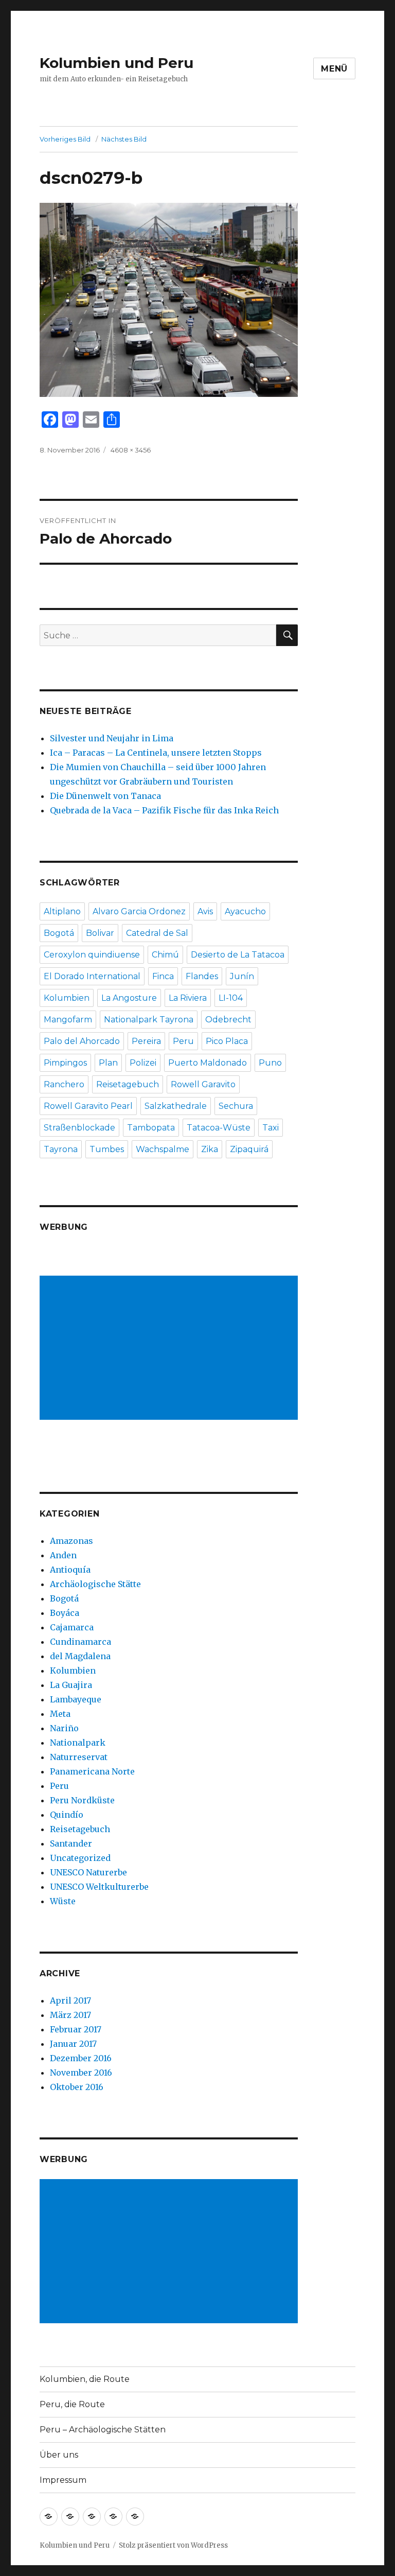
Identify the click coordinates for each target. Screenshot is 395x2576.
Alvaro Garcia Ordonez (139, 911)
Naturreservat (79, 1757)
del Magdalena (80, 1656)
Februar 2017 (76, 2029)
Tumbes (107, 1149)
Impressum (63, 2480)
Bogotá (59, 933)
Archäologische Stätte (95, 1584)
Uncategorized (80, 1858)
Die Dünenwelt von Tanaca (105, 796)
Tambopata (151, 1128)
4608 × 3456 (131, 450)
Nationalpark (78, 1743)
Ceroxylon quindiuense (92, 955)
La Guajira (71, 1685)
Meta (60, 1714)
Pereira (146, 1041)
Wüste (63, 1901)
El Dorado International (92, 976)
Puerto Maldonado (208, 1063)
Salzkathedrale (176, 1106)
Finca (163, 976)
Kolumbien (67, 998)
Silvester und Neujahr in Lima (112, 738)
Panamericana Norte (92, 1771)
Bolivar (100, 933)
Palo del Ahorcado (82, 1041)
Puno (270, 1063)
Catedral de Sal (157, 933)
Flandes (202, 976)
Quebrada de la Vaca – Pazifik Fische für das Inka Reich (164, 810)
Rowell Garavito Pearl (88, 1106)
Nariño (64, 1728)
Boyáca (65, 1613)
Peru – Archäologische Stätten (103, 2430)
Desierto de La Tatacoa (238, 955)
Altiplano (62, 911)
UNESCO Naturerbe (88, 1872)
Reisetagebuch (128, 1084)
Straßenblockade (79, 1128)
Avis (205, 911)
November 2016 (81, 2073)
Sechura (236, 1106)
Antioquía (70, 1570)
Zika (210, 1149)
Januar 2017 (73, 2044)
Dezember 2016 (81, 2058)
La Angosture (129, 998)
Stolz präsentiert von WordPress (173, 2545)
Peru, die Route (72, 2404)
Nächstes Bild (124, 139)
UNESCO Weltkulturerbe (99, 1887)
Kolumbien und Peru (116, 63)
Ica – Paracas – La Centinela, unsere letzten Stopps (156, 753)
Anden (63, 1555)
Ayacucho (245, 911)
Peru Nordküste (82, 1800)
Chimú (165, 955)
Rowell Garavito (203, 1084)
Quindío (67, 1815)
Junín (242, 976)
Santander (71, 1843)
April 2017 (70, 2000)
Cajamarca (72, 1627)
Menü (334, 69)
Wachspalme (163, 1149)
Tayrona (61, 1149)
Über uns (59, 2455)
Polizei (143, 1063)
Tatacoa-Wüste (219, 1128)
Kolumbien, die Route (85, 2379)
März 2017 (70, 2015)
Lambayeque (76, 1699)
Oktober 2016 (77, 2087)
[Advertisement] (171, 1349)
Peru (183, 1041)
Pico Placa (227, 1041)
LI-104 (231, 998)
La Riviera (188, 998)
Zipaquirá (249, 1149)
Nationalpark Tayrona (149, 1020)
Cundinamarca (80, 1642)
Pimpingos (65, 1063)
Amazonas (71, 1541)
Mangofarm (68, 1020)
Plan (108, 1063)
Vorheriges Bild (65, 139)
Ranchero (64, 1084)
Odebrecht (228, 1020)
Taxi (271, 1128)
